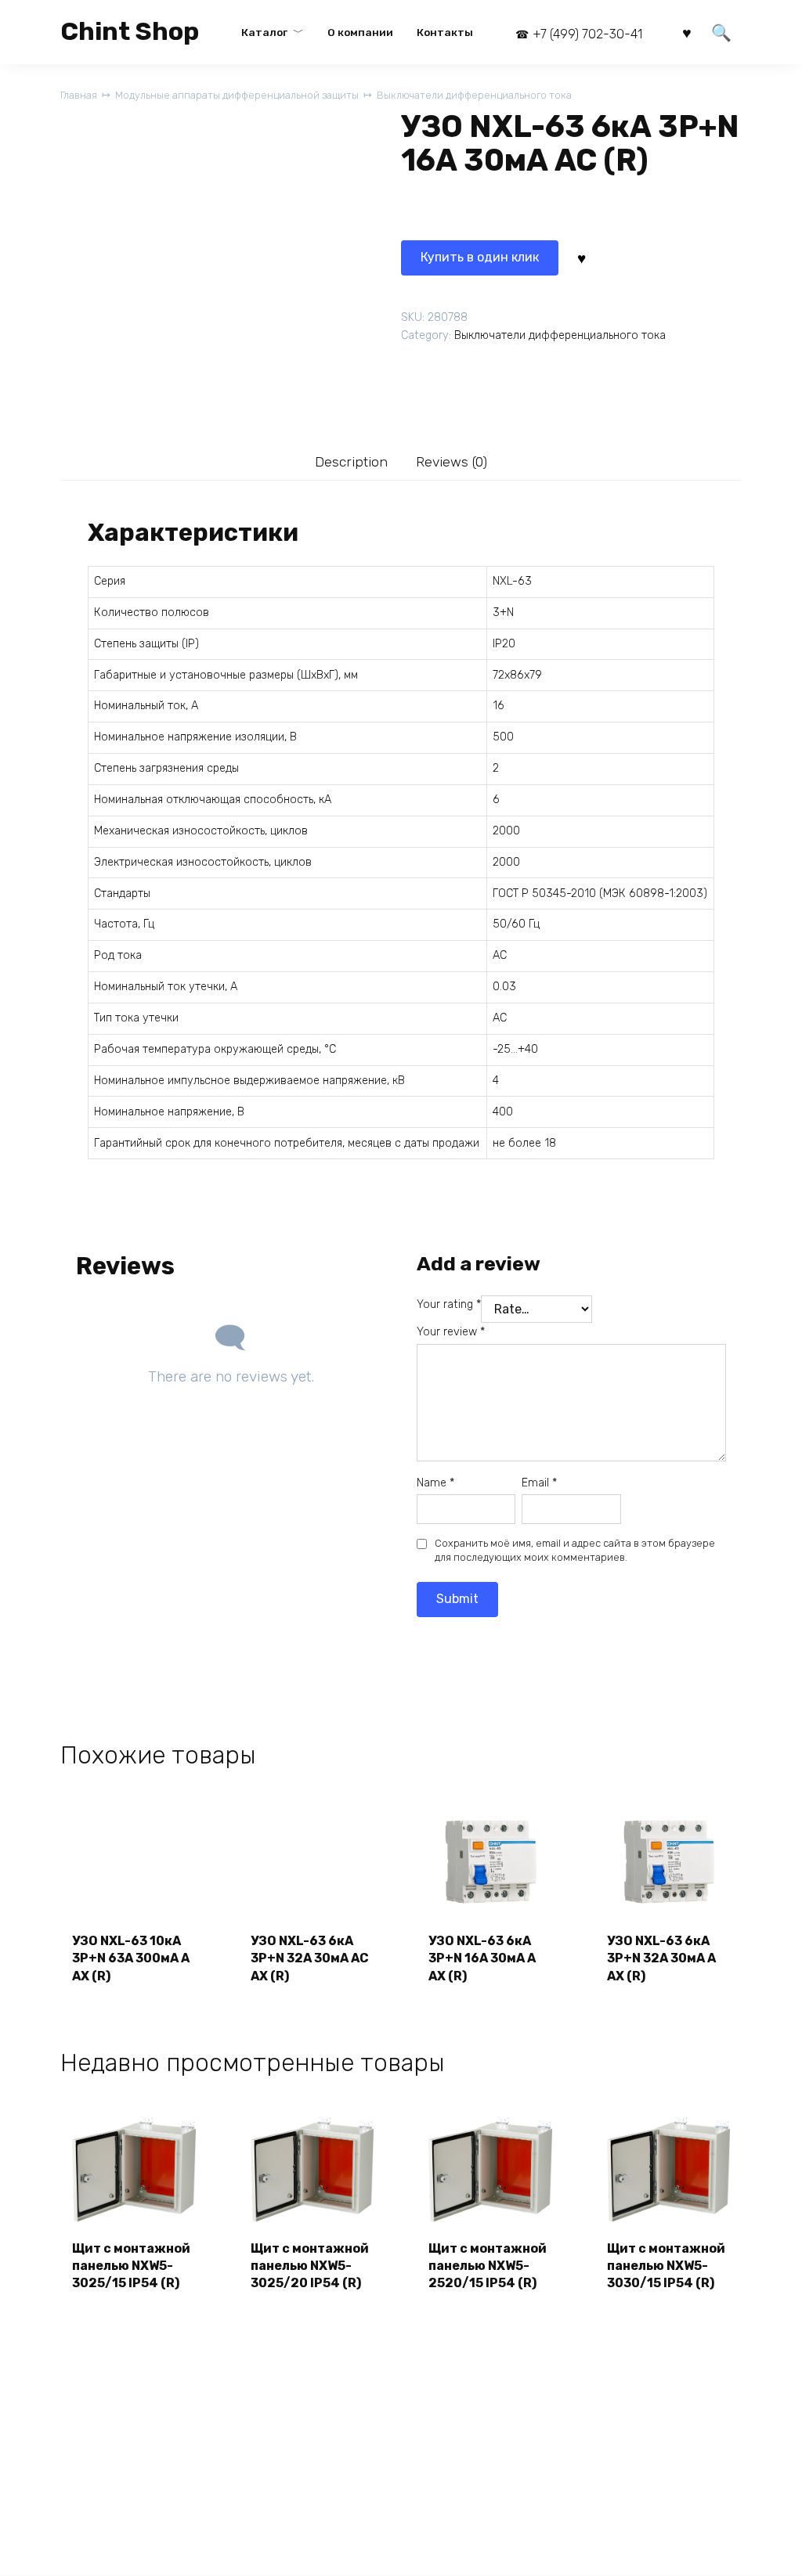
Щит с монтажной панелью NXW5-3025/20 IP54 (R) (310, 2266)
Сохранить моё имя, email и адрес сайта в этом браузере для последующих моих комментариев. (575, 1550)
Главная (79, 95)
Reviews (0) (452, 462)
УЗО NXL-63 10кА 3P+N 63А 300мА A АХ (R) (131, 1958)
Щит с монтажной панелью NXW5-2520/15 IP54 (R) (488, 2266)
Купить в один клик (480, 257)
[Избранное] (687, 32)
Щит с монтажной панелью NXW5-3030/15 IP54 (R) (666, 2266)
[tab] (352, 461)
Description (351, 462)
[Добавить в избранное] (581, 258)
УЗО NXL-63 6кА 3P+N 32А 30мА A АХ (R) (661, 1958)
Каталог (264, 32)
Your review (451, 1332)
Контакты (445, 32)
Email (539, 1483)
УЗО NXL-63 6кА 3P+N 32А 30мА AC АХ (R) (310, 1958)
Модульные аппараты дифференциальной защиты (237, 95)
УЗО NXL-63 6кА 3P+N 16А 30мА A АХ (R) (482, 1958)
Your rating (449, 1304)
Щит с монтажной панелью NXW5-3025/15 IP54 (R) (131, 2266)
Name (435, 1483)
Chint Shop (130, 31)
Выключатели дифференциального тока (474, 95)
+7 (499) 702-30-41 (587, 34)
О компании (360, 32)
